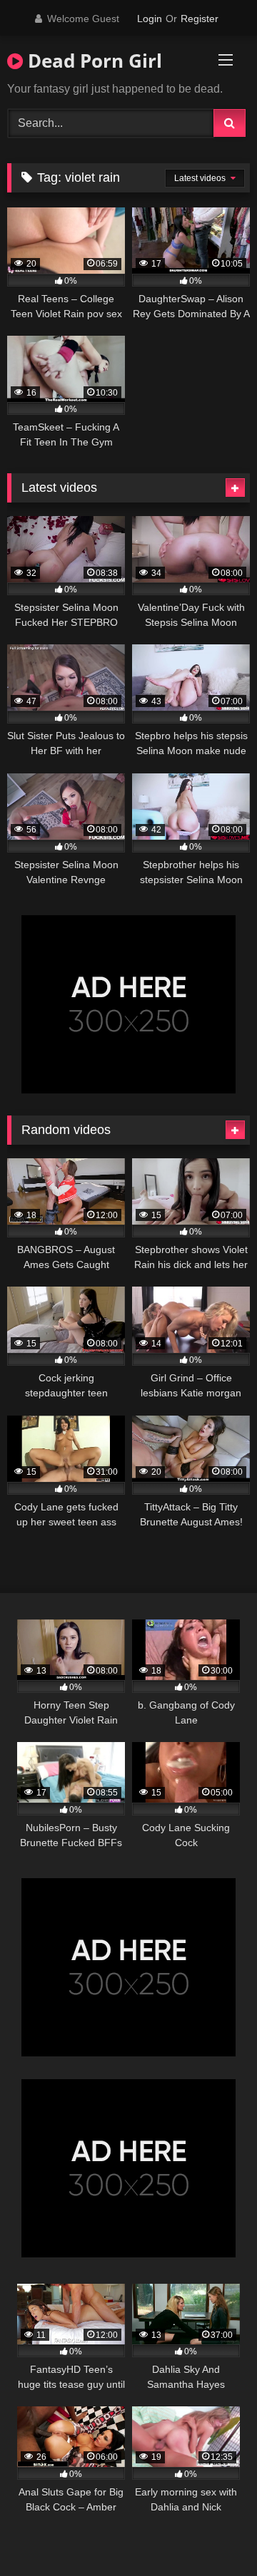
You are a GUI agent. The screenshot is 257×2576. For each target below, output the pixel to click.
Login (150, 19)
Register (200, 19)
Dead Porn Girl (92, 61)
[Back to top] (213, 2534)
